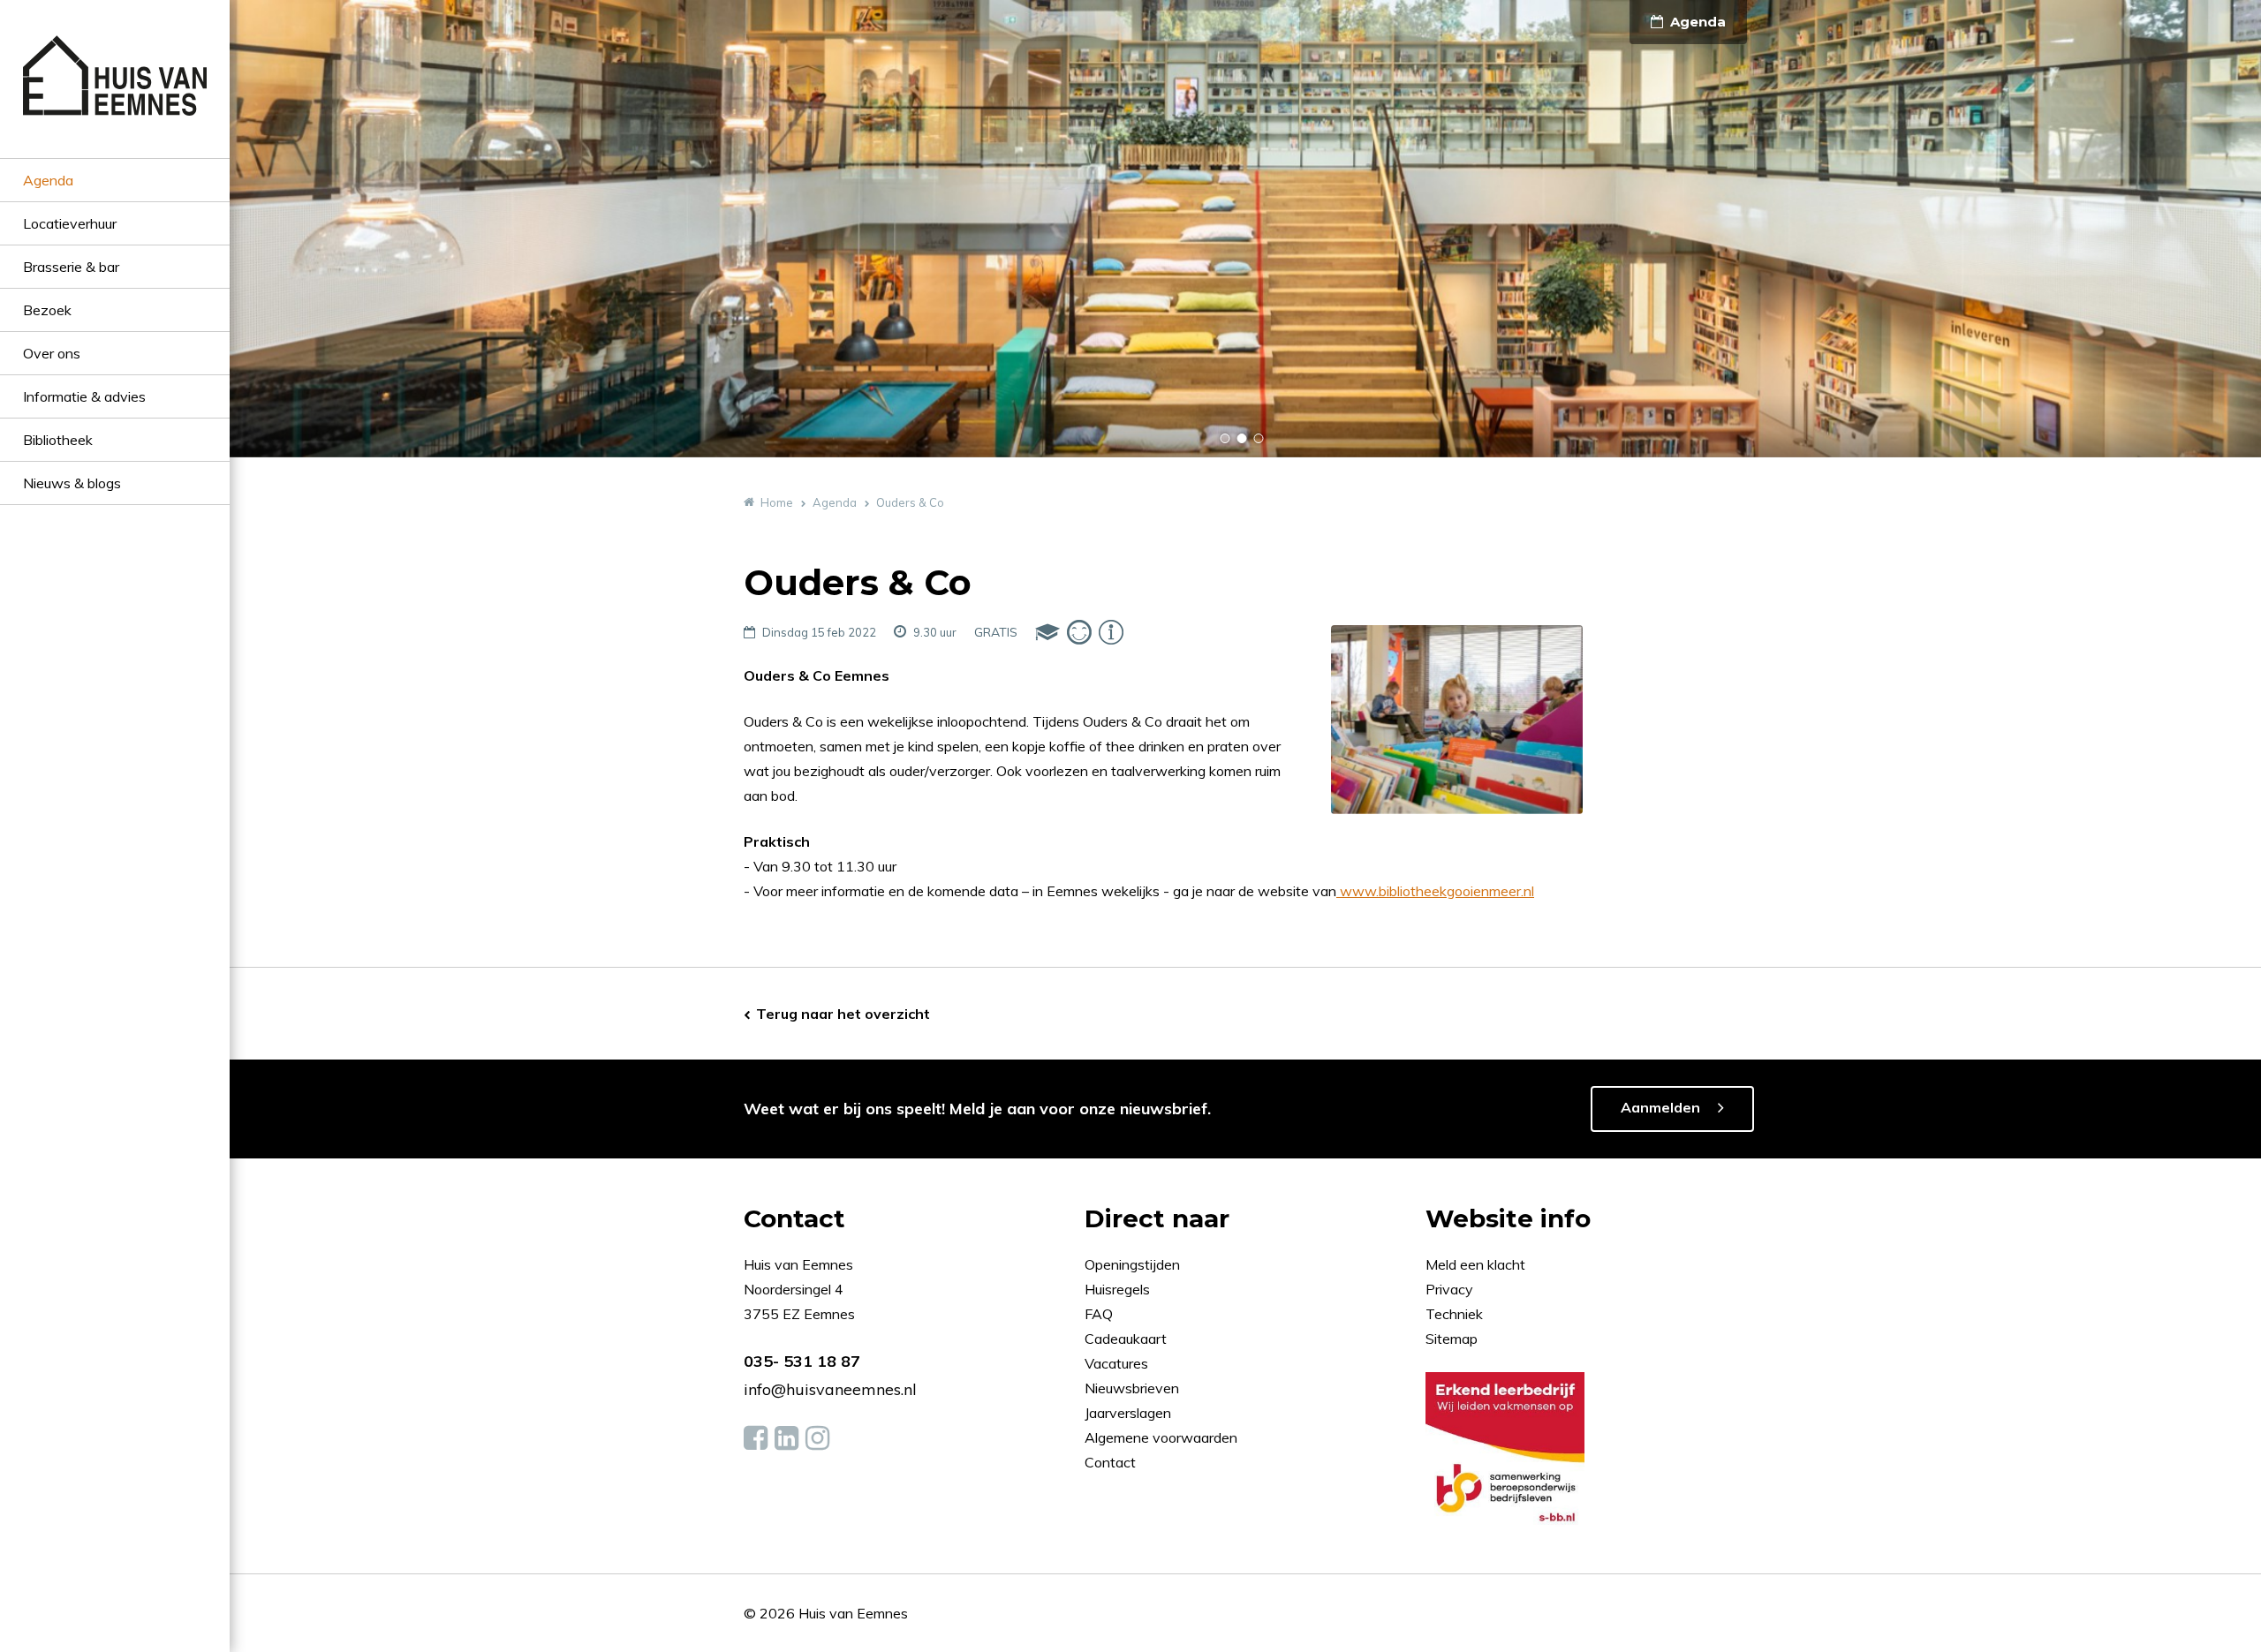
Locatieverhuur (70, 223)
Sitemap (1452, 1339)
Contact (1110, 1462)
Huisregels (1119, 1289)
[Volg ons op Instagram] (817, 1438)
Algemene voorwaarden (1161, 1437)
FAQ (1100, 1314)
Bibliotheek (58, 440)
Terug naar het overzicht (843, 1014)
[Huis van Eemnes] (115, 97)
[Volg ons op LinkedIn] (786, 1438)
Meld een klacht (1475, 1264)
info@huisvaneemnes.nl (830, 1389)
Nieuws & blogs (72, 483)
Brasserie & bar (71, 267)
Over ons (52, 353)
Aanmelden (1660, 1107)
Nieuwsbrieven (1134, 1388)
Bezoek (47, 310)
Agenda (48, 180)
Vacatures (1116, 1363)
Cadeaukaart (1127, 1339)
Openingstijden (1132, 1264)
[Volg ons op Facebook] (756, 1438)
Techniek (1454, 1314)
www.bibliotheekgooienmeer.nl (1435, 891)
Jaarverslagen (1130, 1413)
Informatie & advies (84, 396)
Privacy (1449, 1289)
